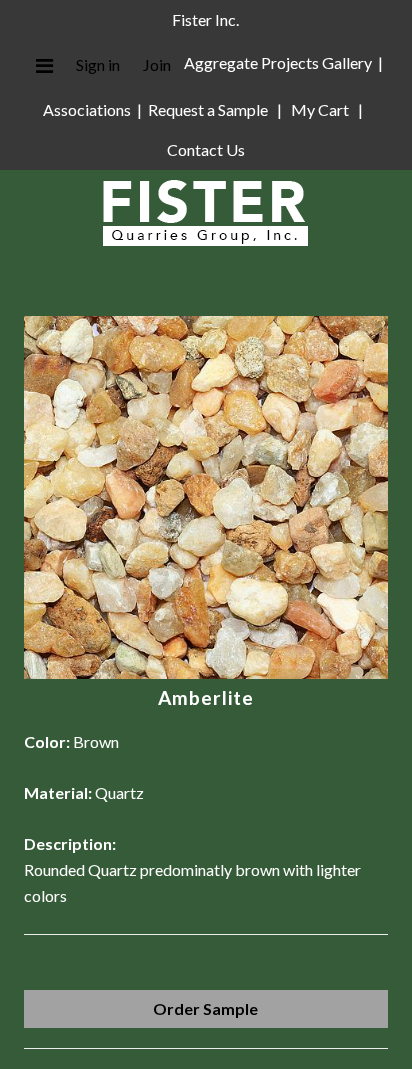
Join (157, 64)
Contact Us (206, 149)
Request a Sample (208, 109)
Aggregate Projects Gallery (278, 62)
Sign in (98, 64)
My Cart (321, 109)
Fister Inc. (205, 19)
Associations (87, 109)
